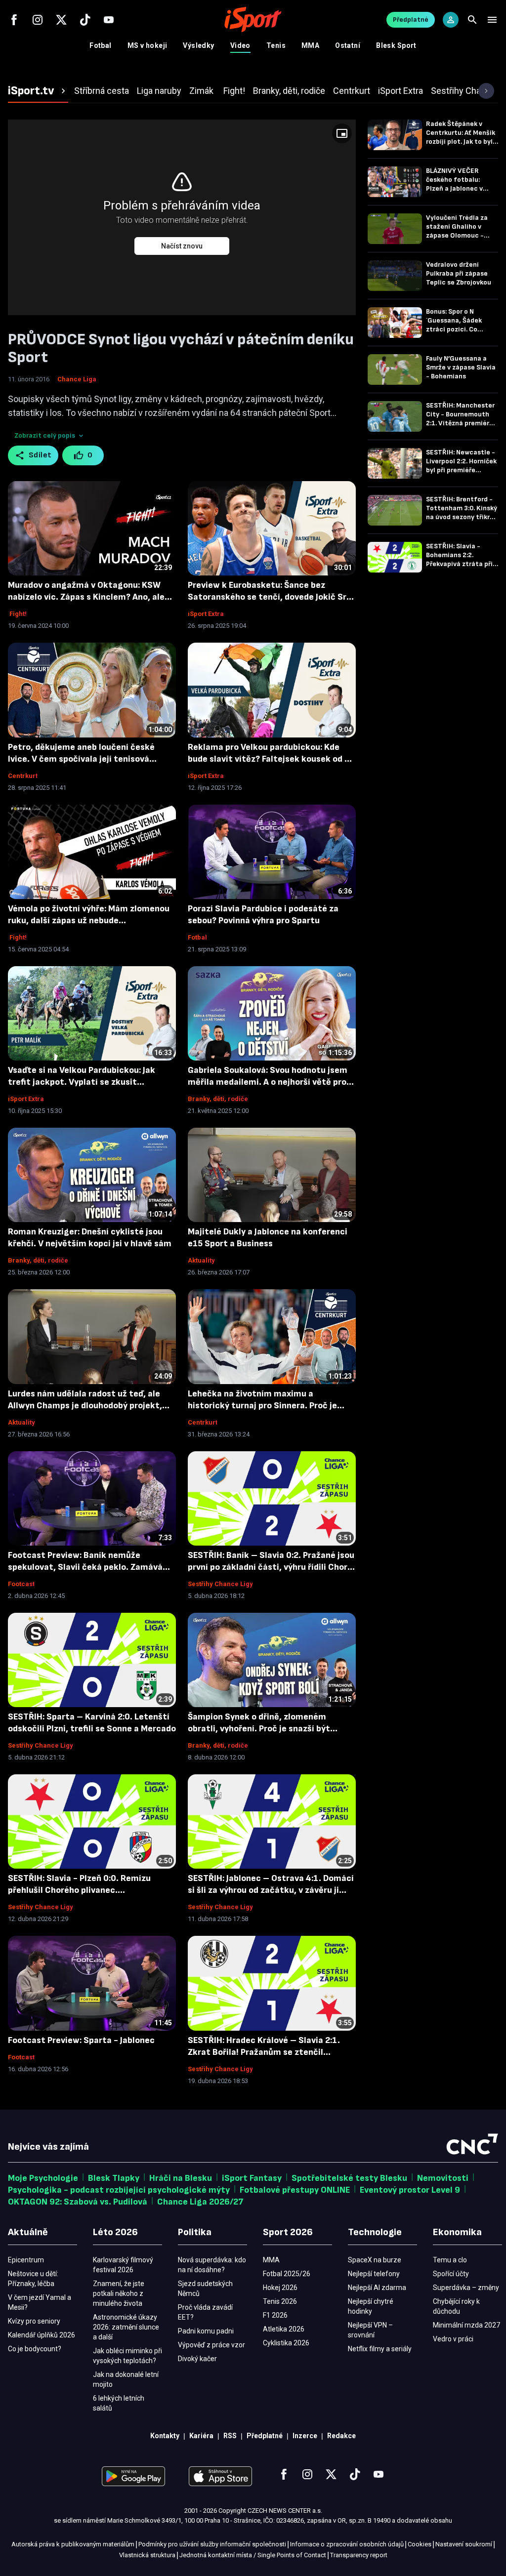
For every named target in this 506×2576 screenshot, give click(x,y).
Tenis (276, 45)
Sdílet (40, 455)
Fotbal (101, 45)
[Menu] (492, 20)
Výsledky (198, 45)
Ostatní (348, 45)
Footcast (21, 1584)
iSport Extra (206, 614)
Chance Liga (77, 379)
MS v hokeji (148, 45)
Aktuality (201, 1260)
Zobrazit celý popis (45, 435)
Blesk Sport (396, 45)
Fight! (17, 614)
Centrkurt (23, 776)
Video (240, 45)
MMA (310, 45)
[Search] (472, 20)
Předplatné (411, 20)
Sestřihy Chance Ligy (220, 1584)
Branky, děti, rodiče (218, 1099)
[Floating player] (342, 133)
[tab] (38, 91)
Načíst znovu (182, 246)
